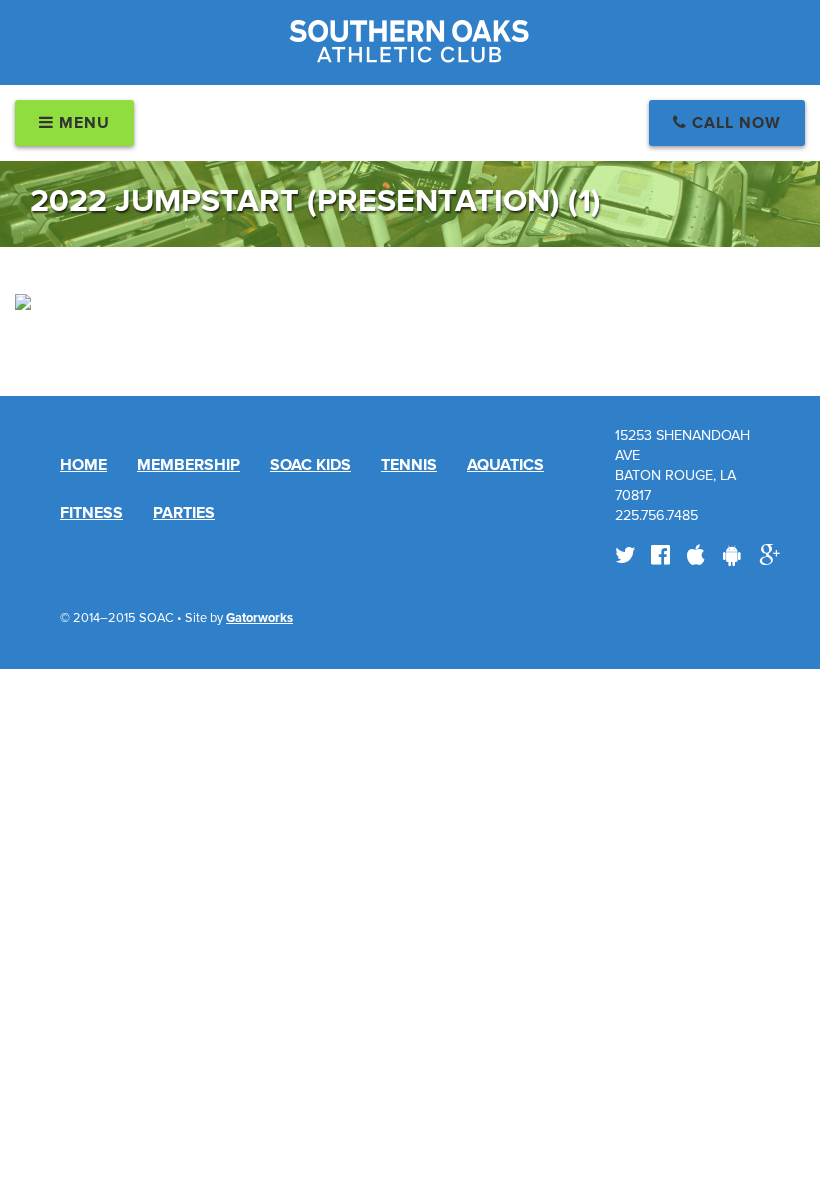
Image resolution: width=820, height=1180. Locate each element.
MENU (82, 123)
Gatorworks (259, 618)
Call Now (734, 123)
